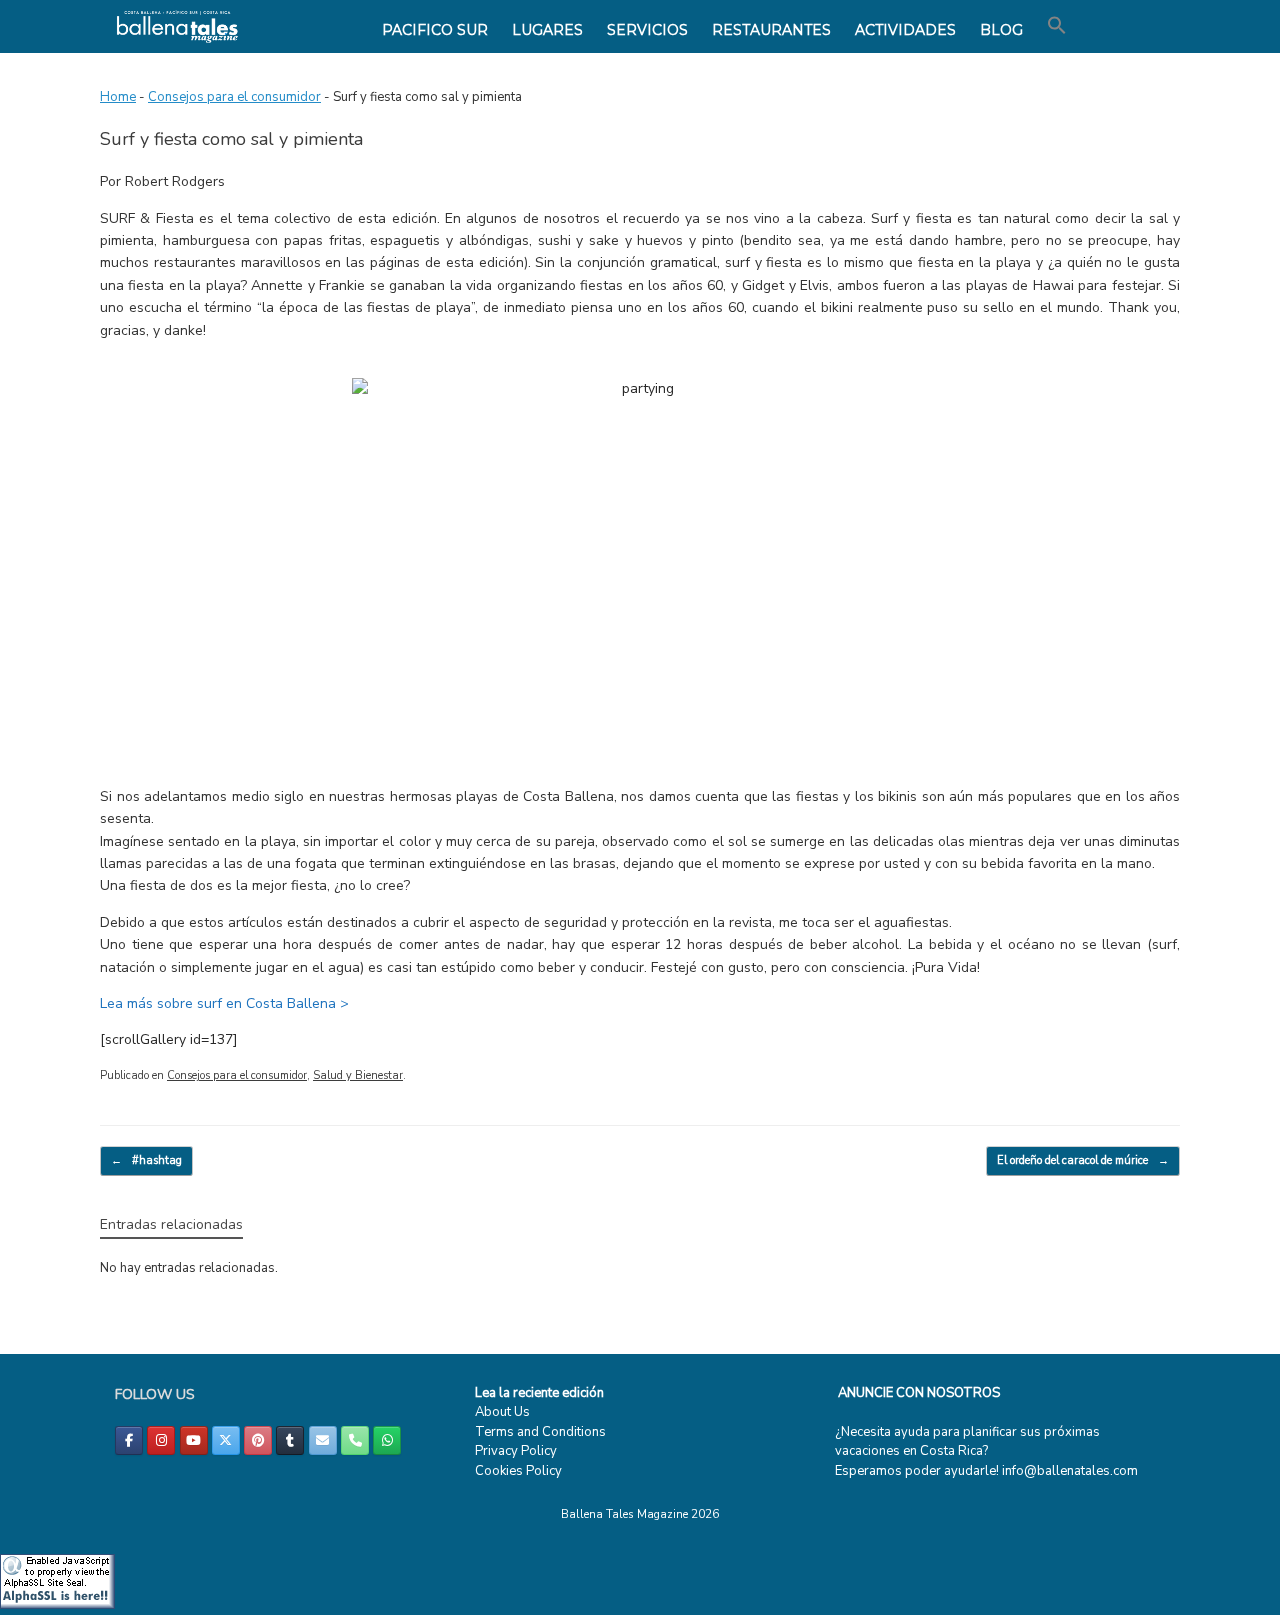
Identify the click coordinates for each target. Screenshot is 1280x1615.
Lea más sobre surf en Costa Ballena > (224, 1003)
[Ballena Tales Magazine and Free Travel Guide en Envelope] (323, 1440)
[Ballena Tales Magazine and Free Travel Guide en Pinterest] (258, 1440)
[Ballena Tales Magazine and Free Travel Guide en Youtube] (194, 1440)
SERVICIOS (647, 30)
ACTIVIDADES (905, 30)
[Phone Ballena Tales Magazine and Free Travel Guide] (355, 1440)
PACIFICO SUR (435, 30)
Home (118, 97)
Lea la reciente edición (539, 1393)
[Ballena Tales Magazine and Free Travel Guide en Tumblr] (290, 1440)
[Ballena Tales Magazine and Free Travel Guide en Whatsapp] (387, 1440)
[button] (1057, 26)
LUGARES (547, 30)
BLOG (1001, 30)
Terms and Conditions (540, 1432)
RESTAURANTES (771, 30)
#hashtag (146, 1160)
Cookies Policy (518, 1471)
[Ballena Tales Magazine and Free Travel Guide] (177, 26)
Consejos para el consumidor (234, 97)
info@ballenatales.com (1070, 1471)
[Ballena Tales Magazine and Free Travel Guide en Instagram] (161, 1440)
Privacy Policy (516, 1451)
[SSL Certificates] (57, 1605)
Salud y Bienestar (358, 1075)
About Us (502, 1412)
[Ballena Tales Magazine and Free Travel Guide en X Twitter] (226, 1440)
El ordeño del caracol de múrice (1083, 1160)
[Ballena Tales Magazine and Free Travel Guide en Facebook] (129, 1440)
